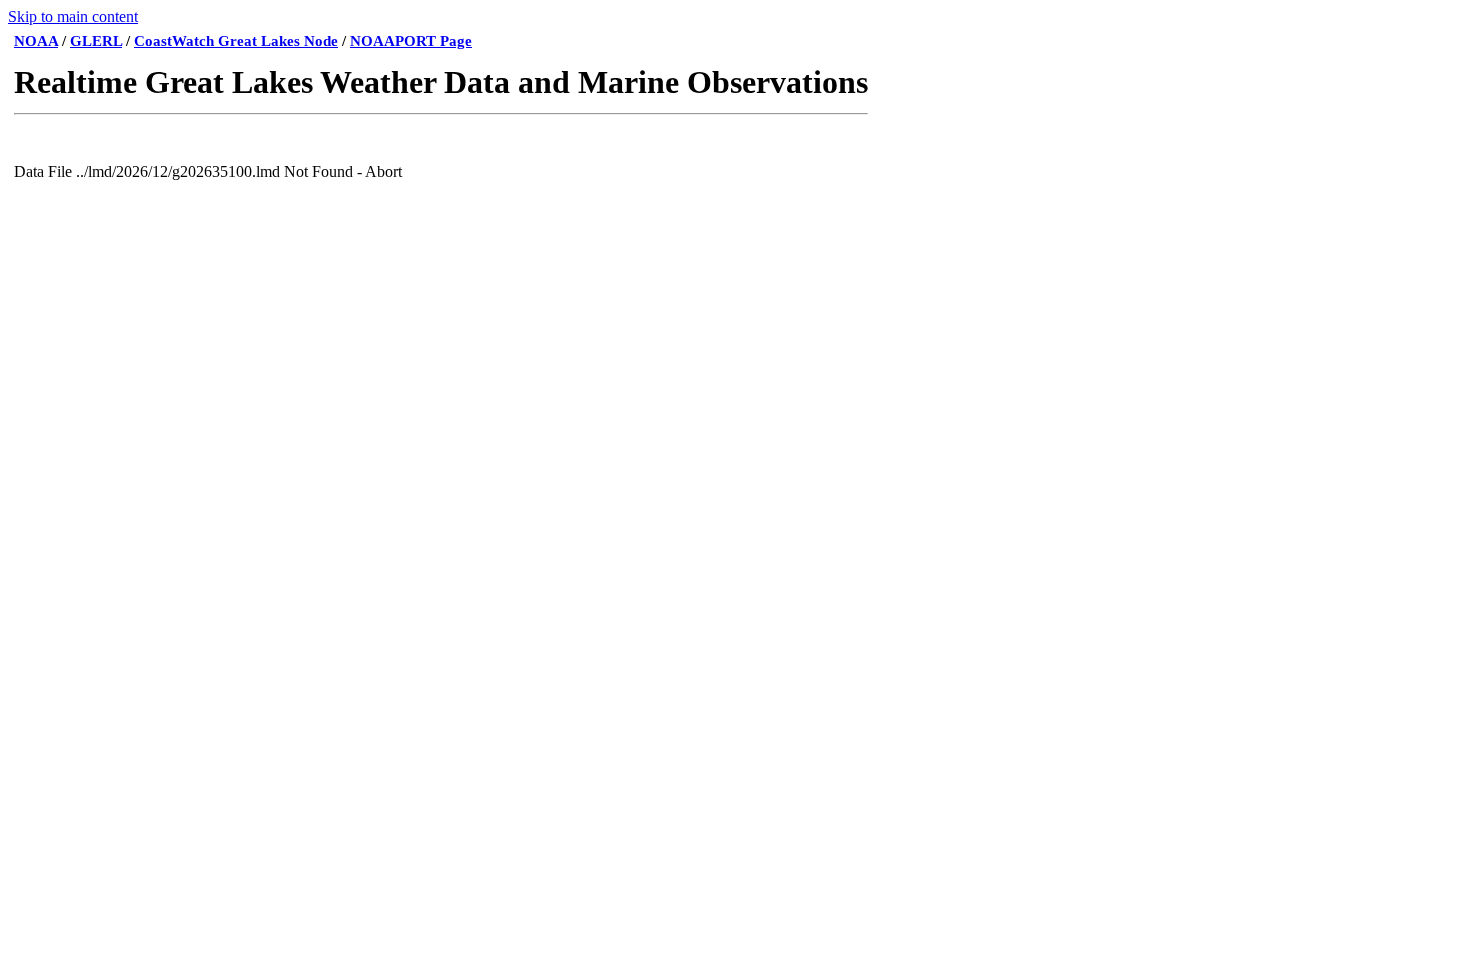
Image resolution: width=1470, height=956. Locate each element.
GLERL (96, 41)
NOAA (36, 41)
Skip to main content (73, 16)
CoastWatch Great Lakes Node (236, 41)
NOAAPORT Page (411, 41)
